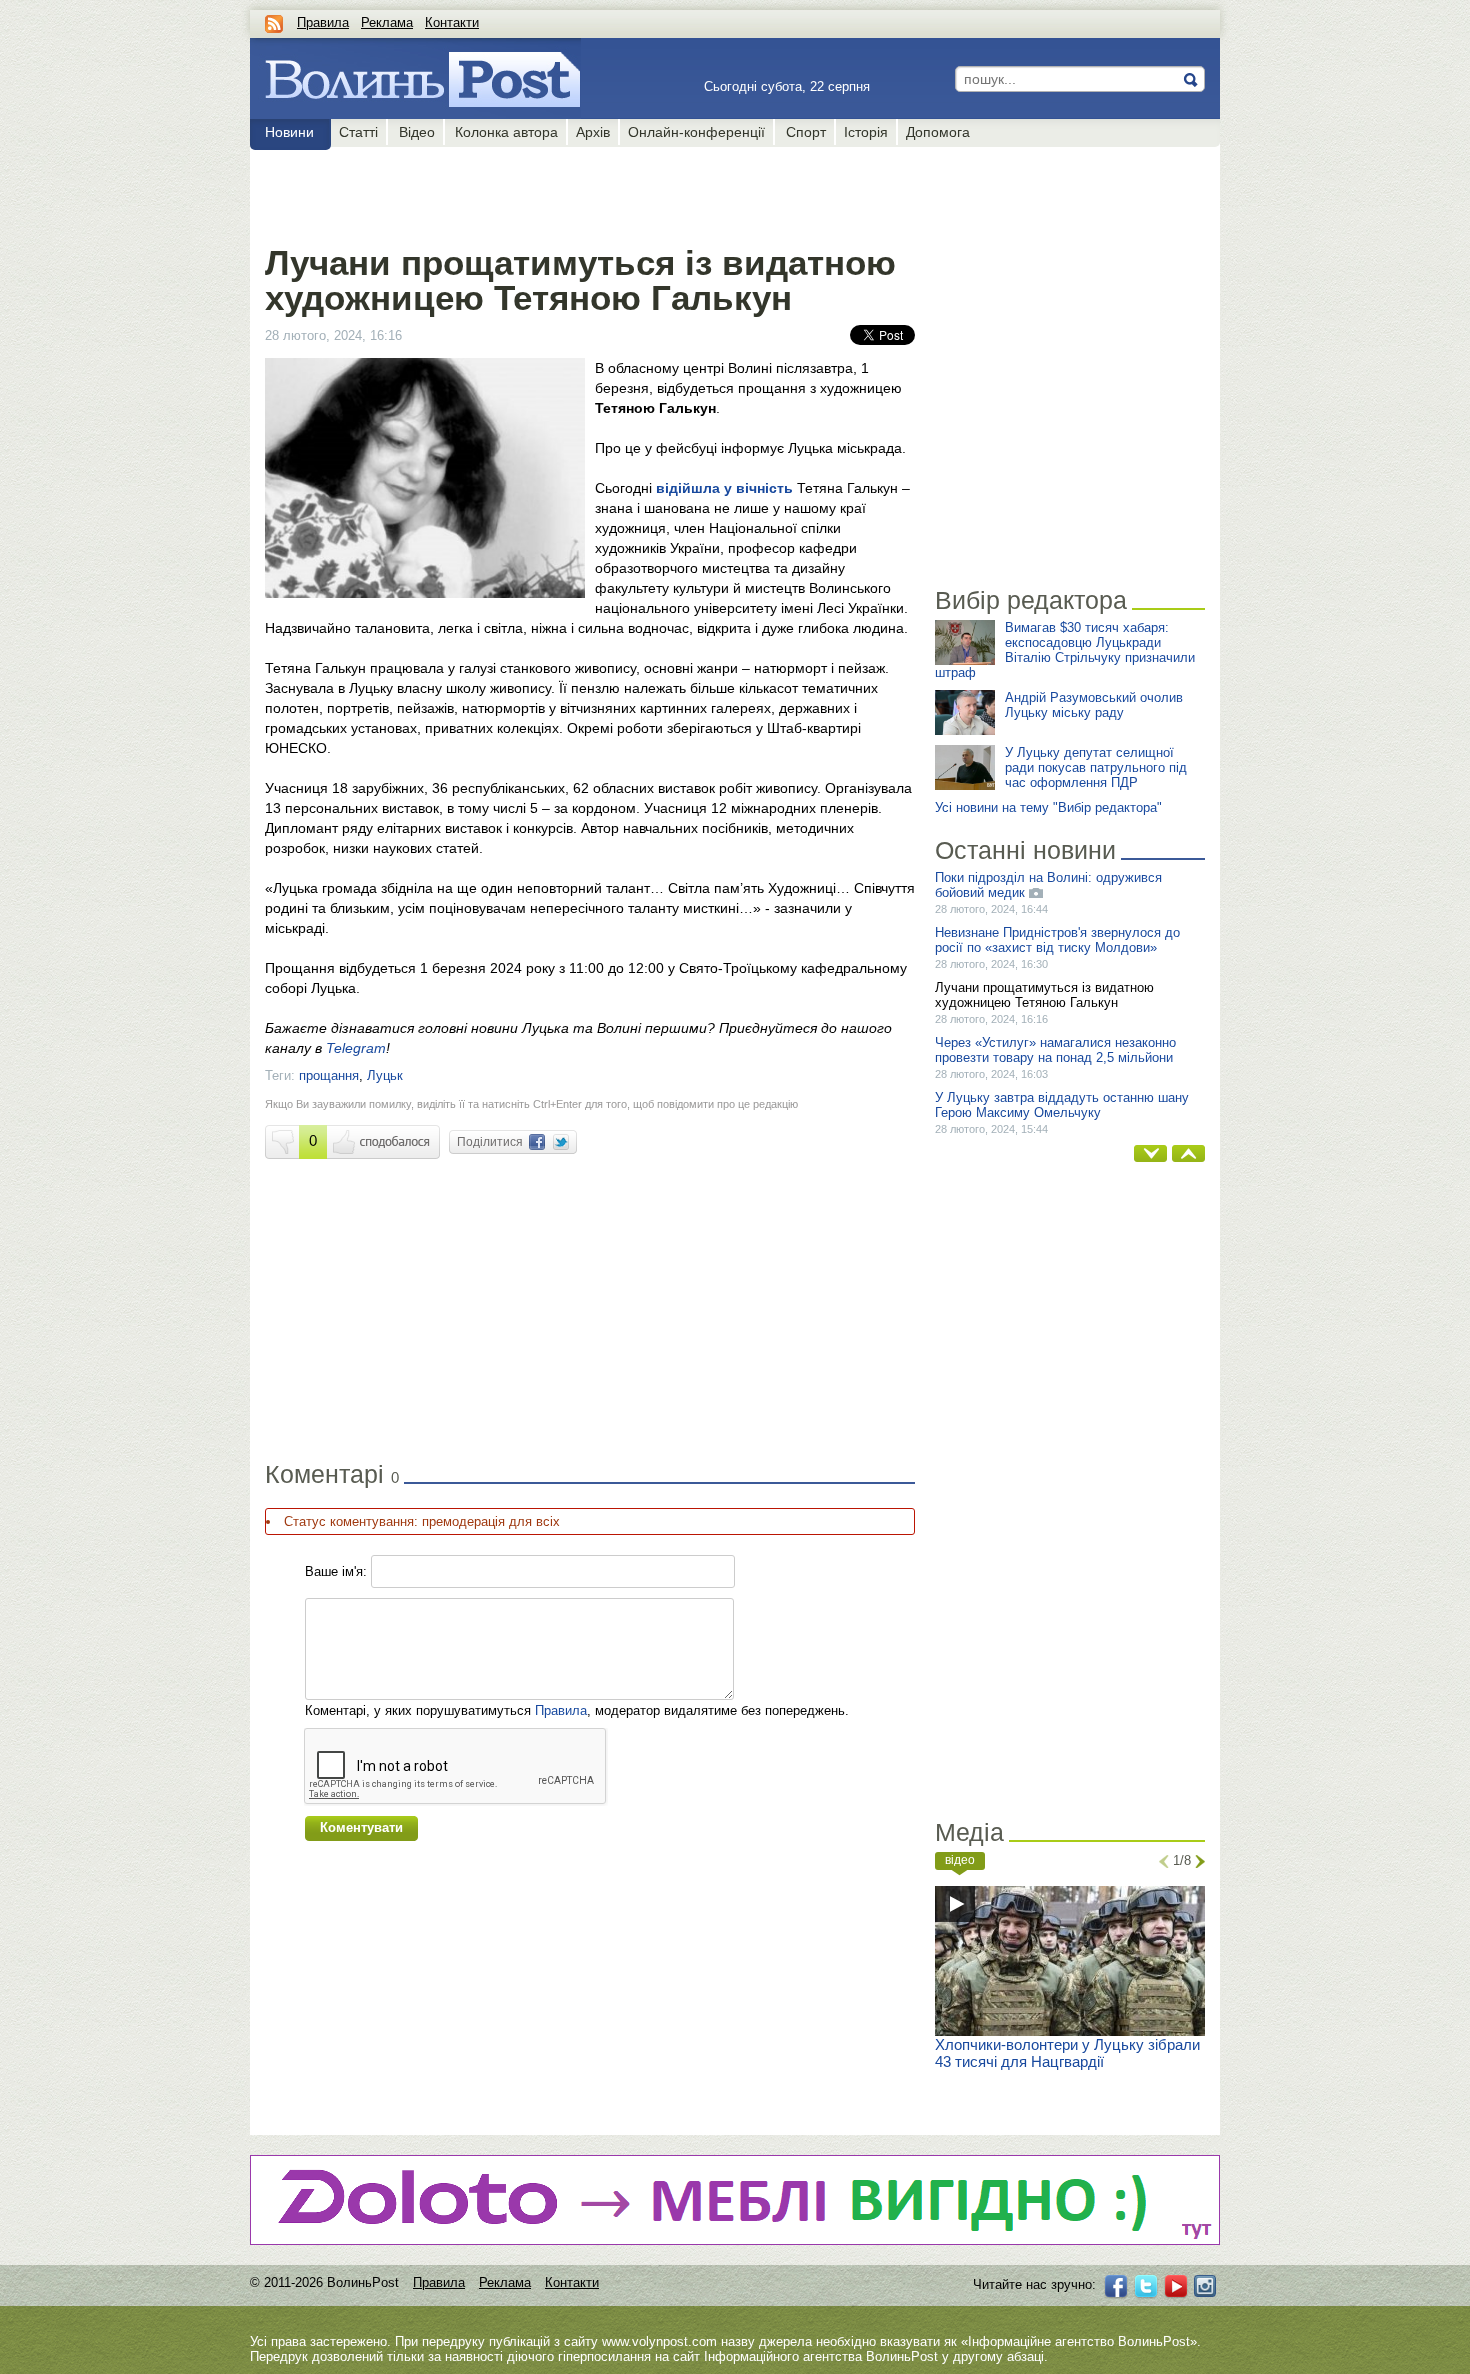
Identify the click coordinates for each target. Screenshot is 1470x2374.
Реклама (387, 22)
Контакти (452, 22)
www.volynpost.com (659, 2341)
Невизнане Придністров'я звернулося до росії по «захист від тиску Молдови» (1057, 940)
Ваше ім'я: (336, 1571)
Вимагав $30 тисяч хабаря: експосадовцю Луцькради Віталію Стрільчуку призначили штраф (1065, 650)
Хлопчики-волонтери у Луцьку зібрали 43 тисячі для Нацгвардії (1067, 2053)
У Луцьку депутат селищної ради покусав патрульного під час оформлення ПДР (1096, 767)
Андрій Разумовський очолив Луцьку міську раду (1094, 705)
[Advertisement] (589, 192)
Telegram (356, 1048)
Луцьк (385, 1075)
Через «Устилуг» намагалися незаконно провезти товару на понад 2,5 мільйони (1055, 1050)
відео (960, 1860)
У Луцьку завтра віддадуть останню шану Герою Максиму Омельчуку (1062, 1105)
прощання (329, 1075)
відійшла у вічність (724, 488)
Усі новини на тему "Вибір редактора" (1048, 807)
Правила (323, 22)
